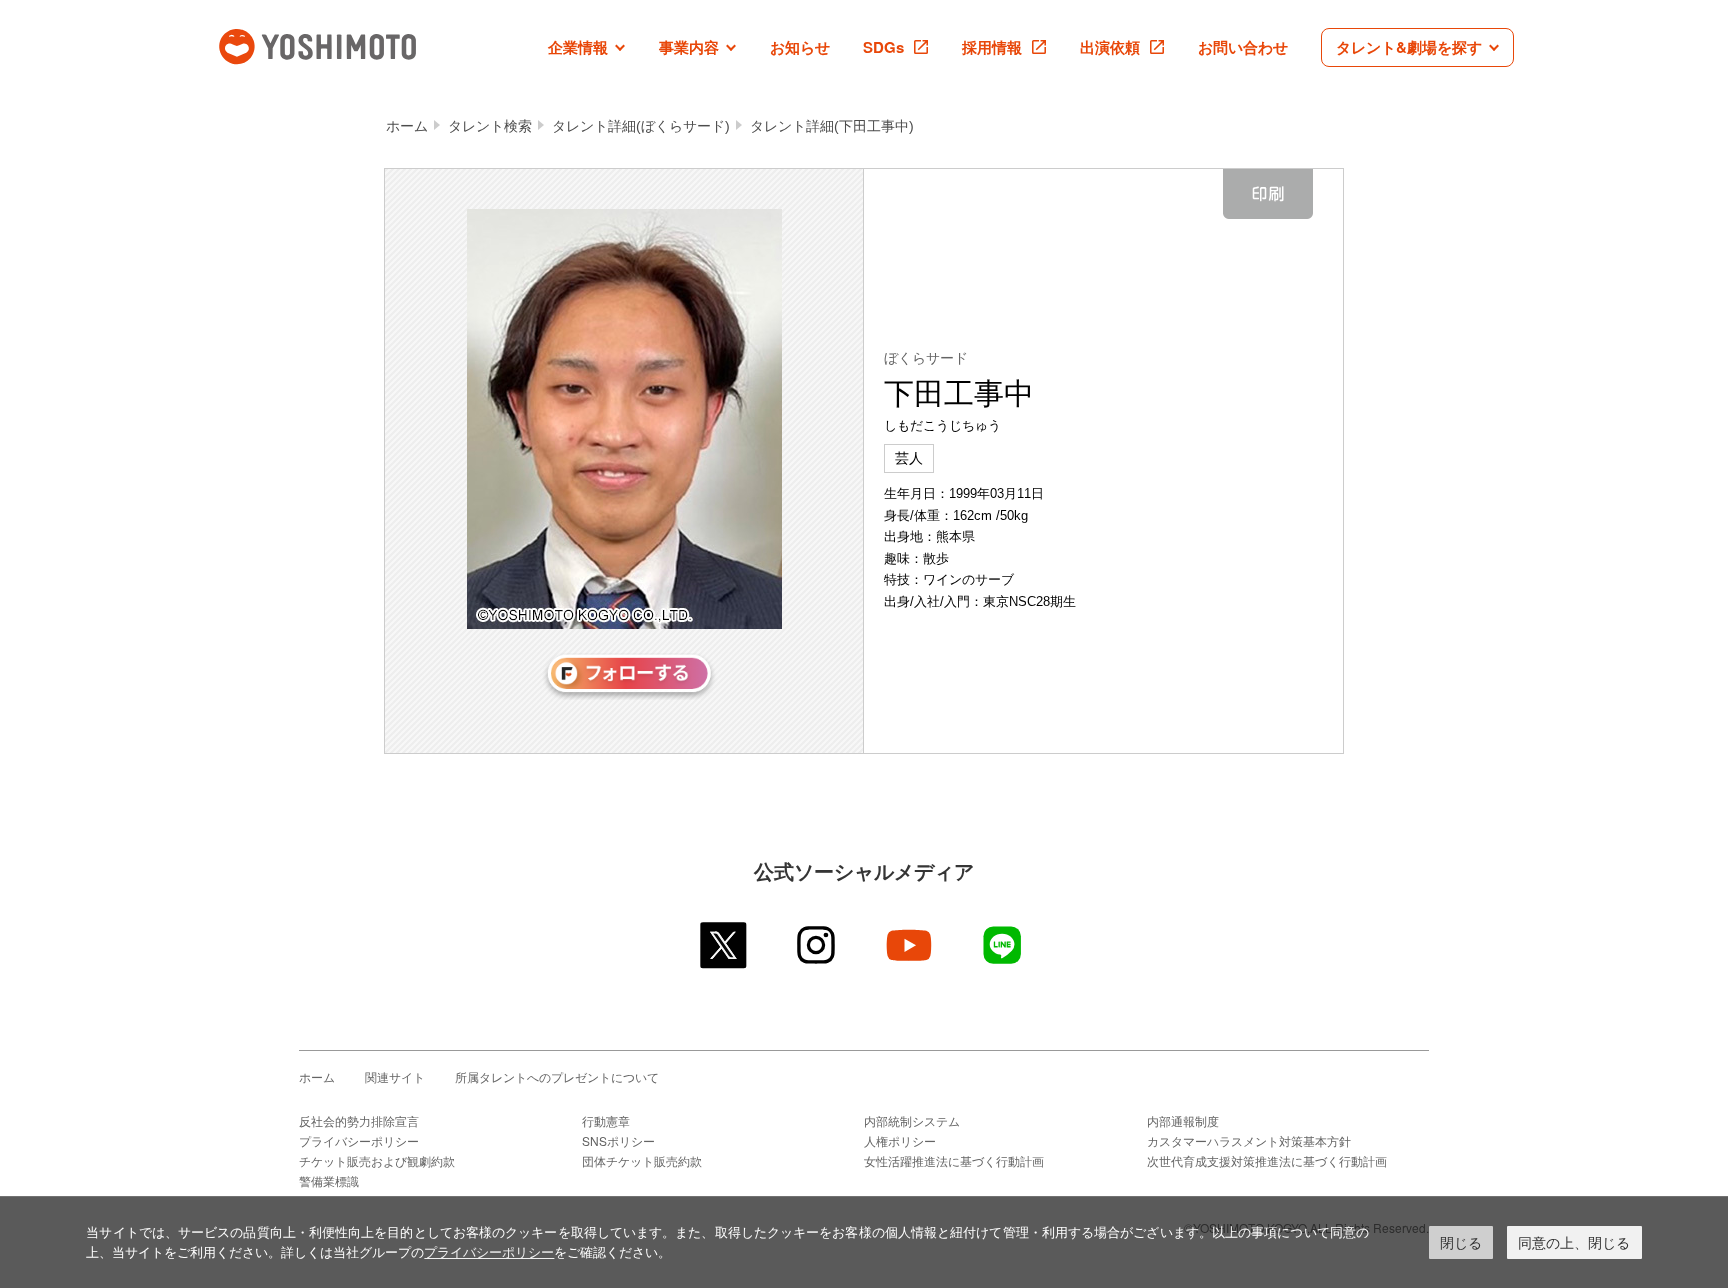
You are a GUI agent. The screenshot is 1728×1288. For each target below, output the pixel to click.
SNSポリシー (618, 1140)
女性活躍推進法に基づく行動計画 (954, 1160)
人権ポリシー (900, 1140)
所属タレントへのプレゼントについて (557, 1076)
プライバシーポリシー (359, 1140)
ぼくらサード (926, 358)
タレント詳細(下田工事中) (832, 126)
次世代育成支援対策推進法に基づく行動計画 (1267, 1160)
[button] (586, 47)
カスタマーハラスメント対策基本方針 (1249, 1140)
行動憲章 (606, 1120)
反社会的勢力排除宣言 (359, 1120)
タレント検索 (490, 126)
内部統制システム (912, 1120)
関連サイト (395, 1076)
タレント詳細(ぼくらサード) (641, 126)
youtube (910, 945)
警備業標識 (329, 1180)
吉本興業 (347, 44)
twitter (724, 945)
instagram (817, 945)
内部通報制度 (1183, 1120)
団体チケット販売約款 (642, 1160)
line (1003, 945)
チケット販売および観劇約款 (377, 1160)
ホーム (407, 126)
